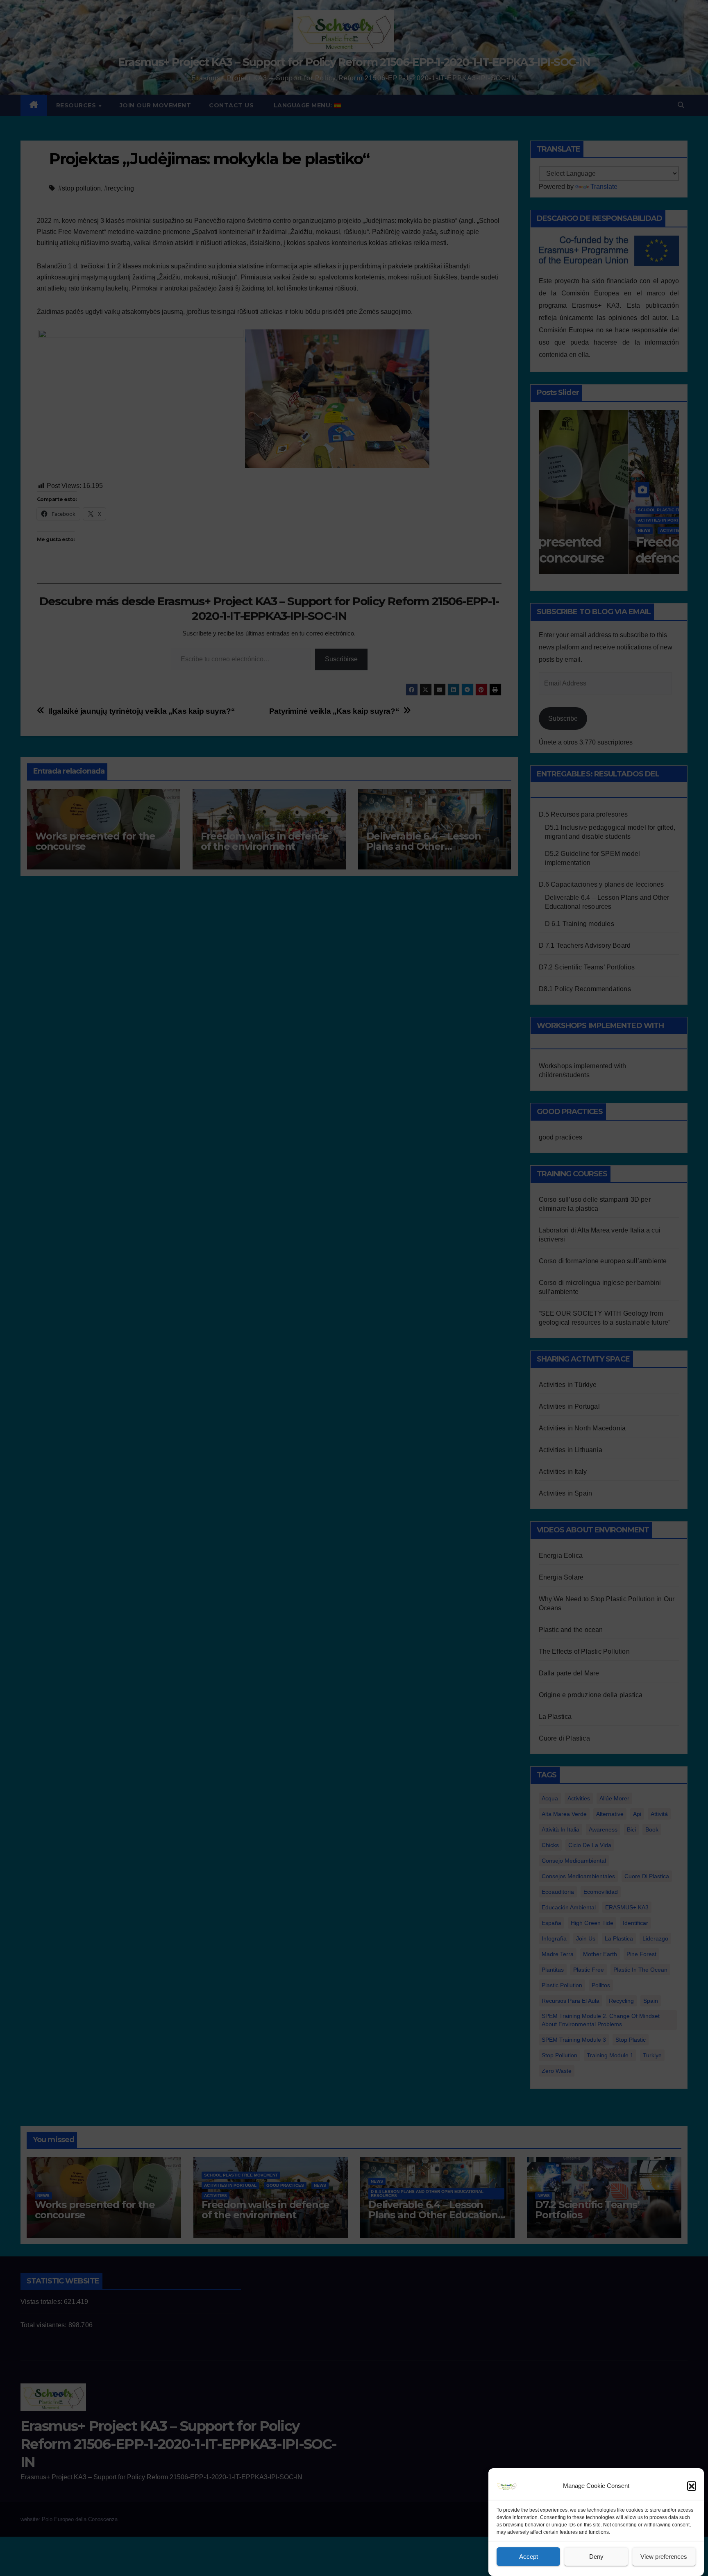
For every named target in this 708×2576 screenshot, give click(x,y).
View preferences (664, 2557)
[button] (692, 2486)
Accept (529, 2557)
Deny (596, 2557)
